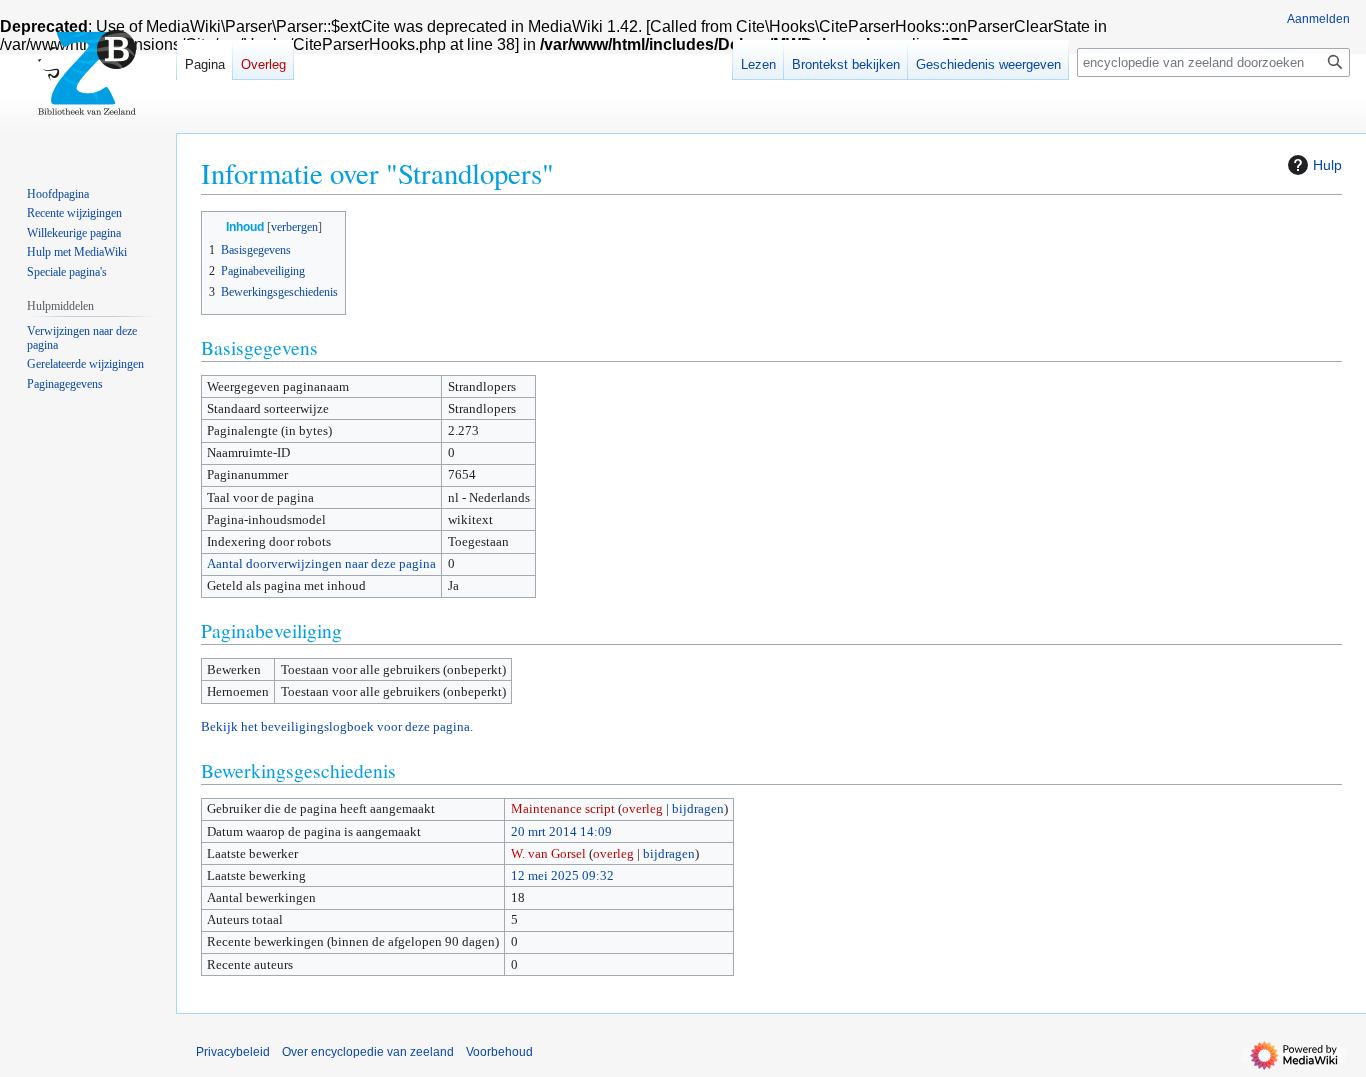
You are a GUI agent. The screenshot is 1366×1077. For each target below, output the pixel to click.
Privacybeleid (233, 1052)
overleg (642, 808)
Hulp (1327, 165)
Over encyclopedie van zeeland (368, 1052)
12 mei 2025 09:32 (562, 875)
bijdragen (698, 808)
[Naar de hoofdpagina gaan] (88, 80)
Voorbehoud (499, 1052)
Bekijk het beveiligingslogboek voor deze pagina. (337, 726)
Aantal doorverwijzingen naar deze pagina (321, 563)
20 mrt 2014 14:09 (561, 831)
